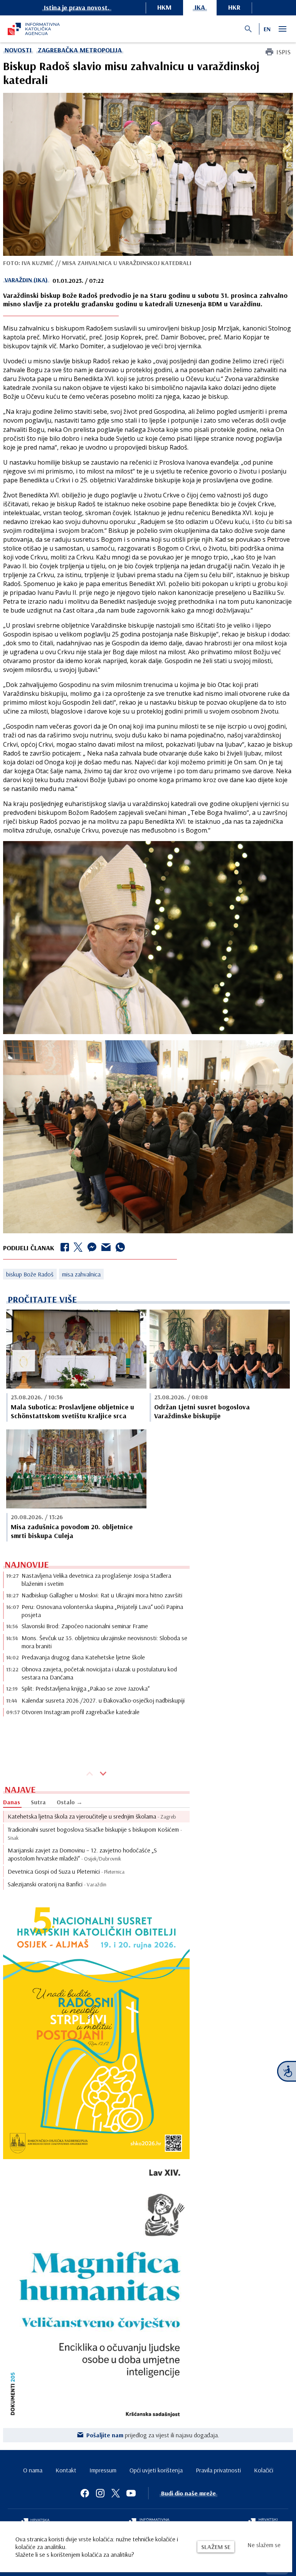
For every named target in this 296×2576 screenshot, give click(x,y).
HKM (164, 7)
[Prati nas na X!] (116, 2493)
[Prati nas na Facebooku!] (85, 2493)
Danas (12, 1802)
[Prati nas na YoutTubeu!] (131, 2493)
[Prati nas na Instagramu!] (100, 2493)
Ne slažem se (264, 2545)
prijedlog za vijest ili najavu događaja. (153, 2435)
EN (267, 29)
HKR (234, 7)
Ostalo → (70, 1802)
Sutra (38, 1802)
